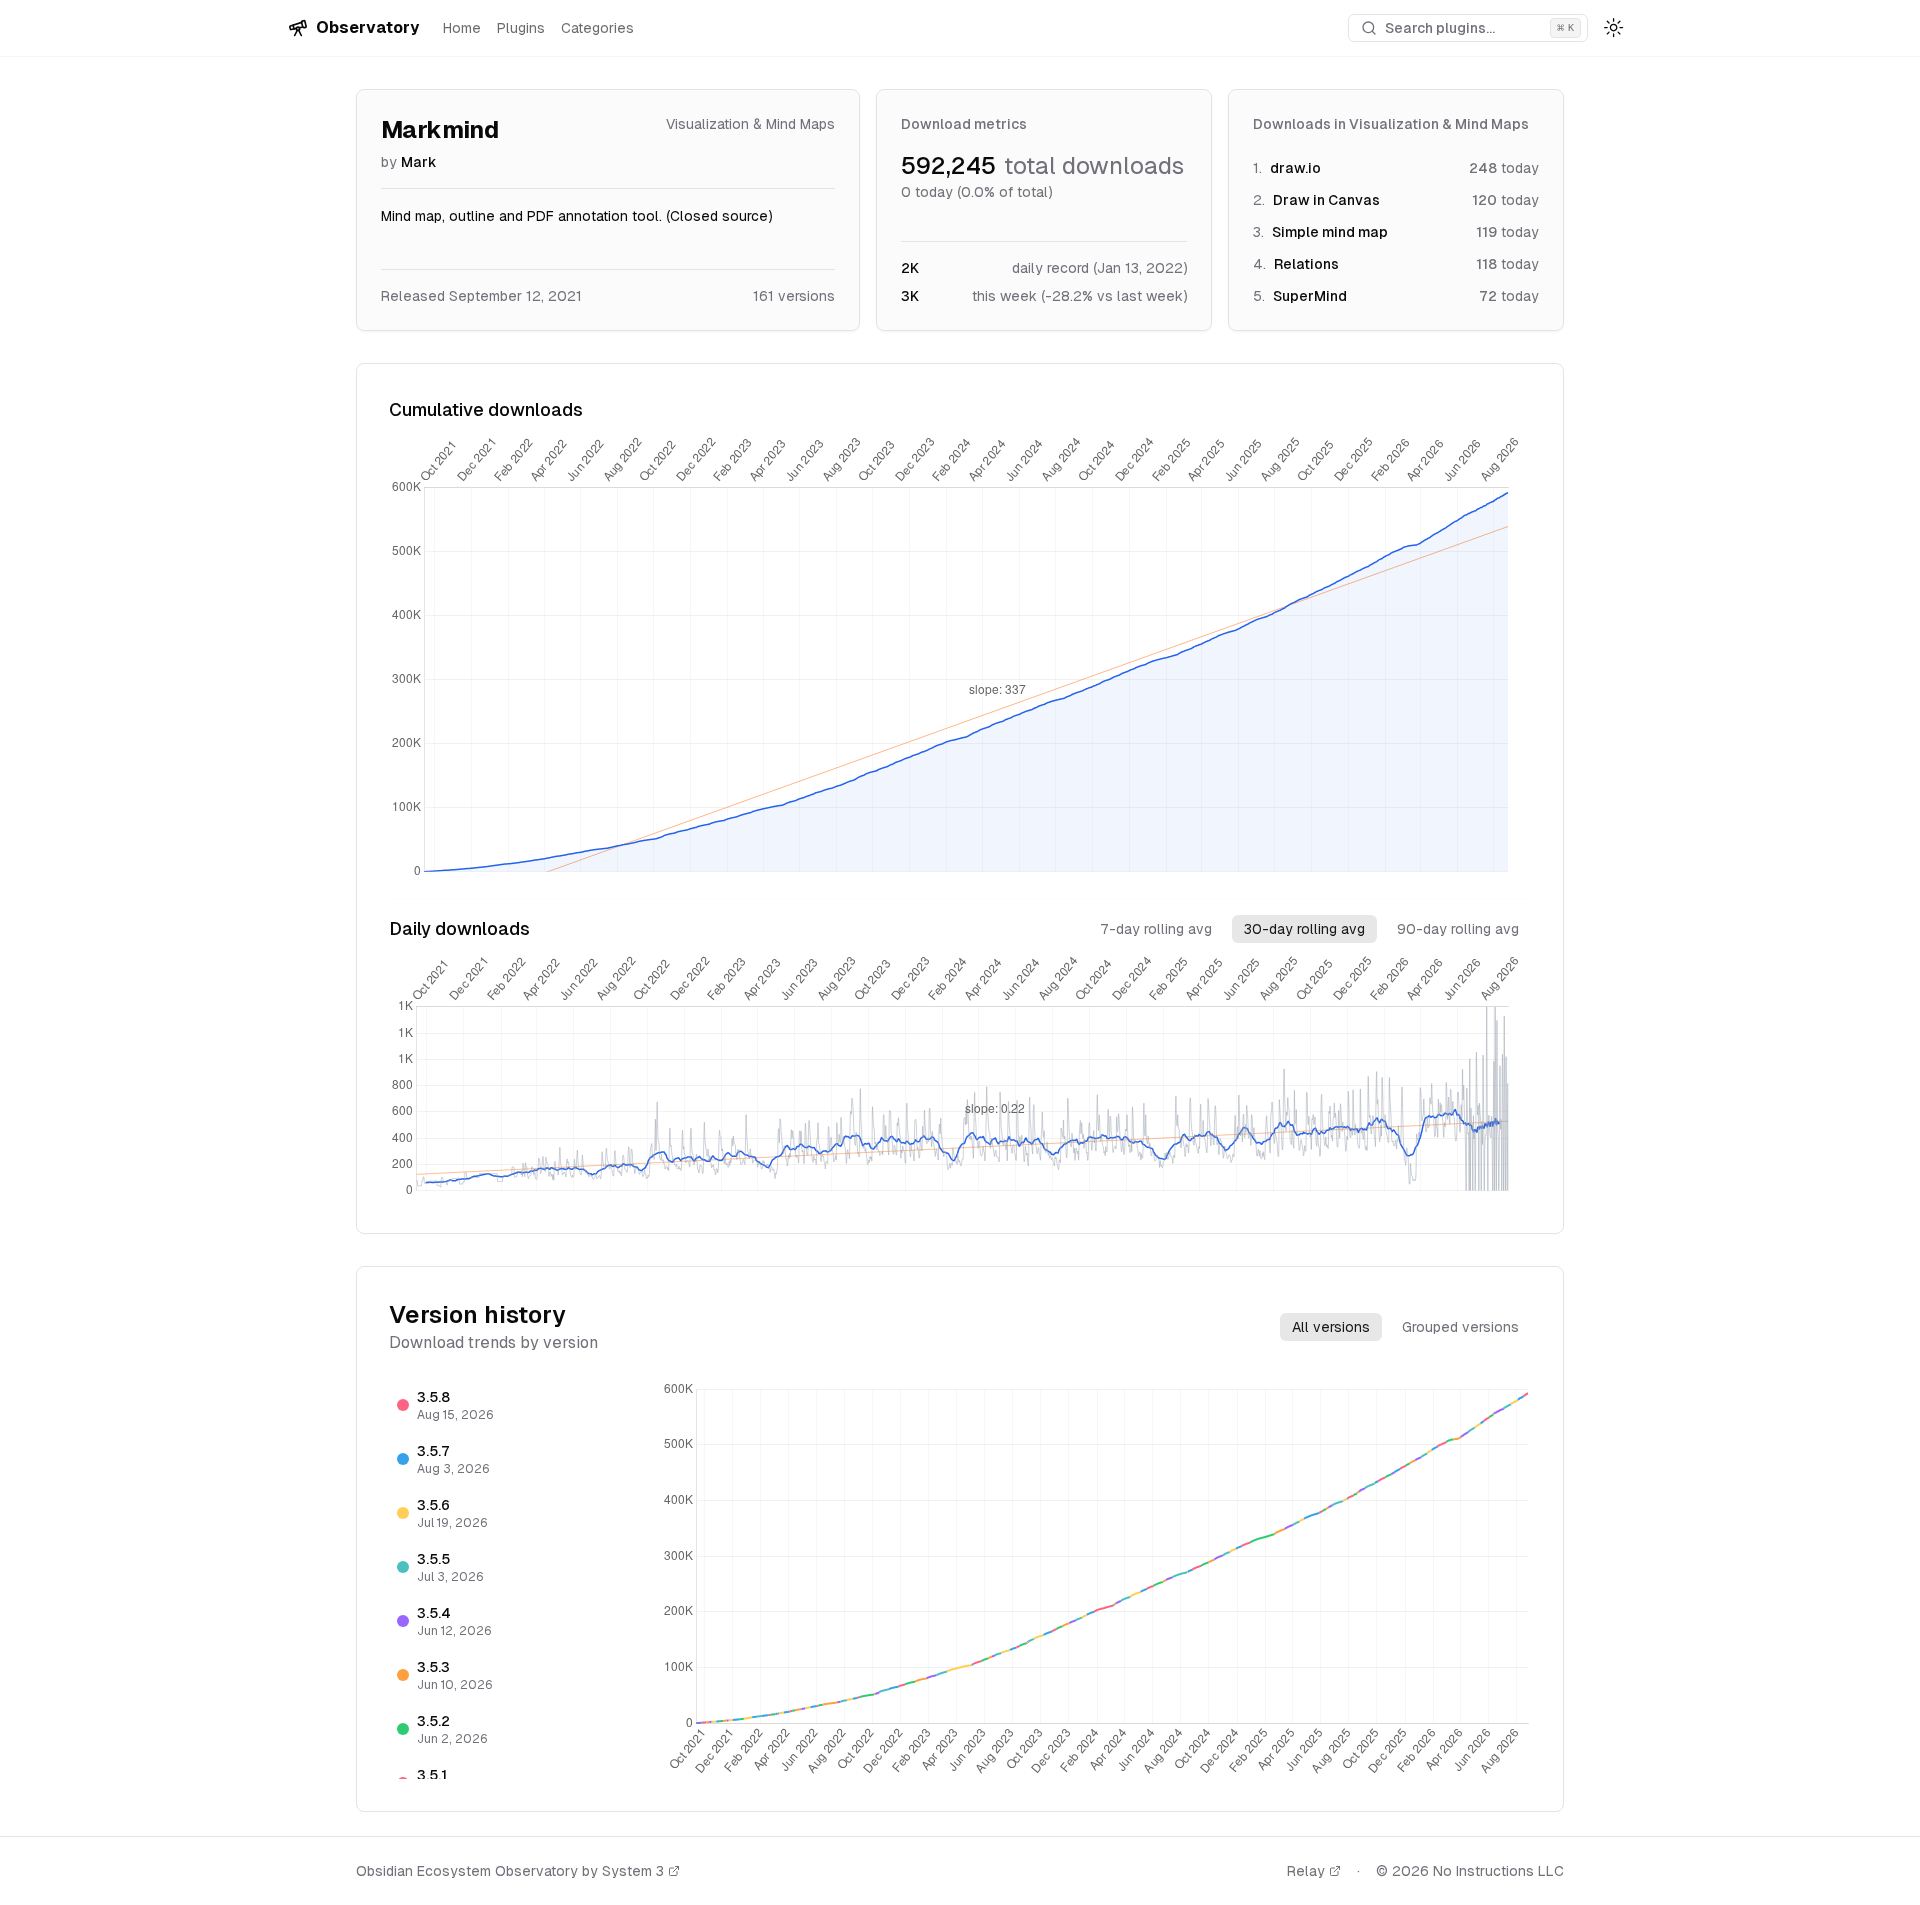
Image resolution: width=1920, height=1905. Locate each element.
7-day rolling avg (1156, 929)
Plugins (521, 28)
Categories (597, 28)
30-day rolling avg (1304, 929)
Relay (1306, 1871)
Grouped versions (1460, 1327)
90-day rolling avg (1458, 929)
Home (462, 28)
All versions (1331, 1327)
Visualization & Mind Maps (750, 124)
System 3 (633, 1871)
